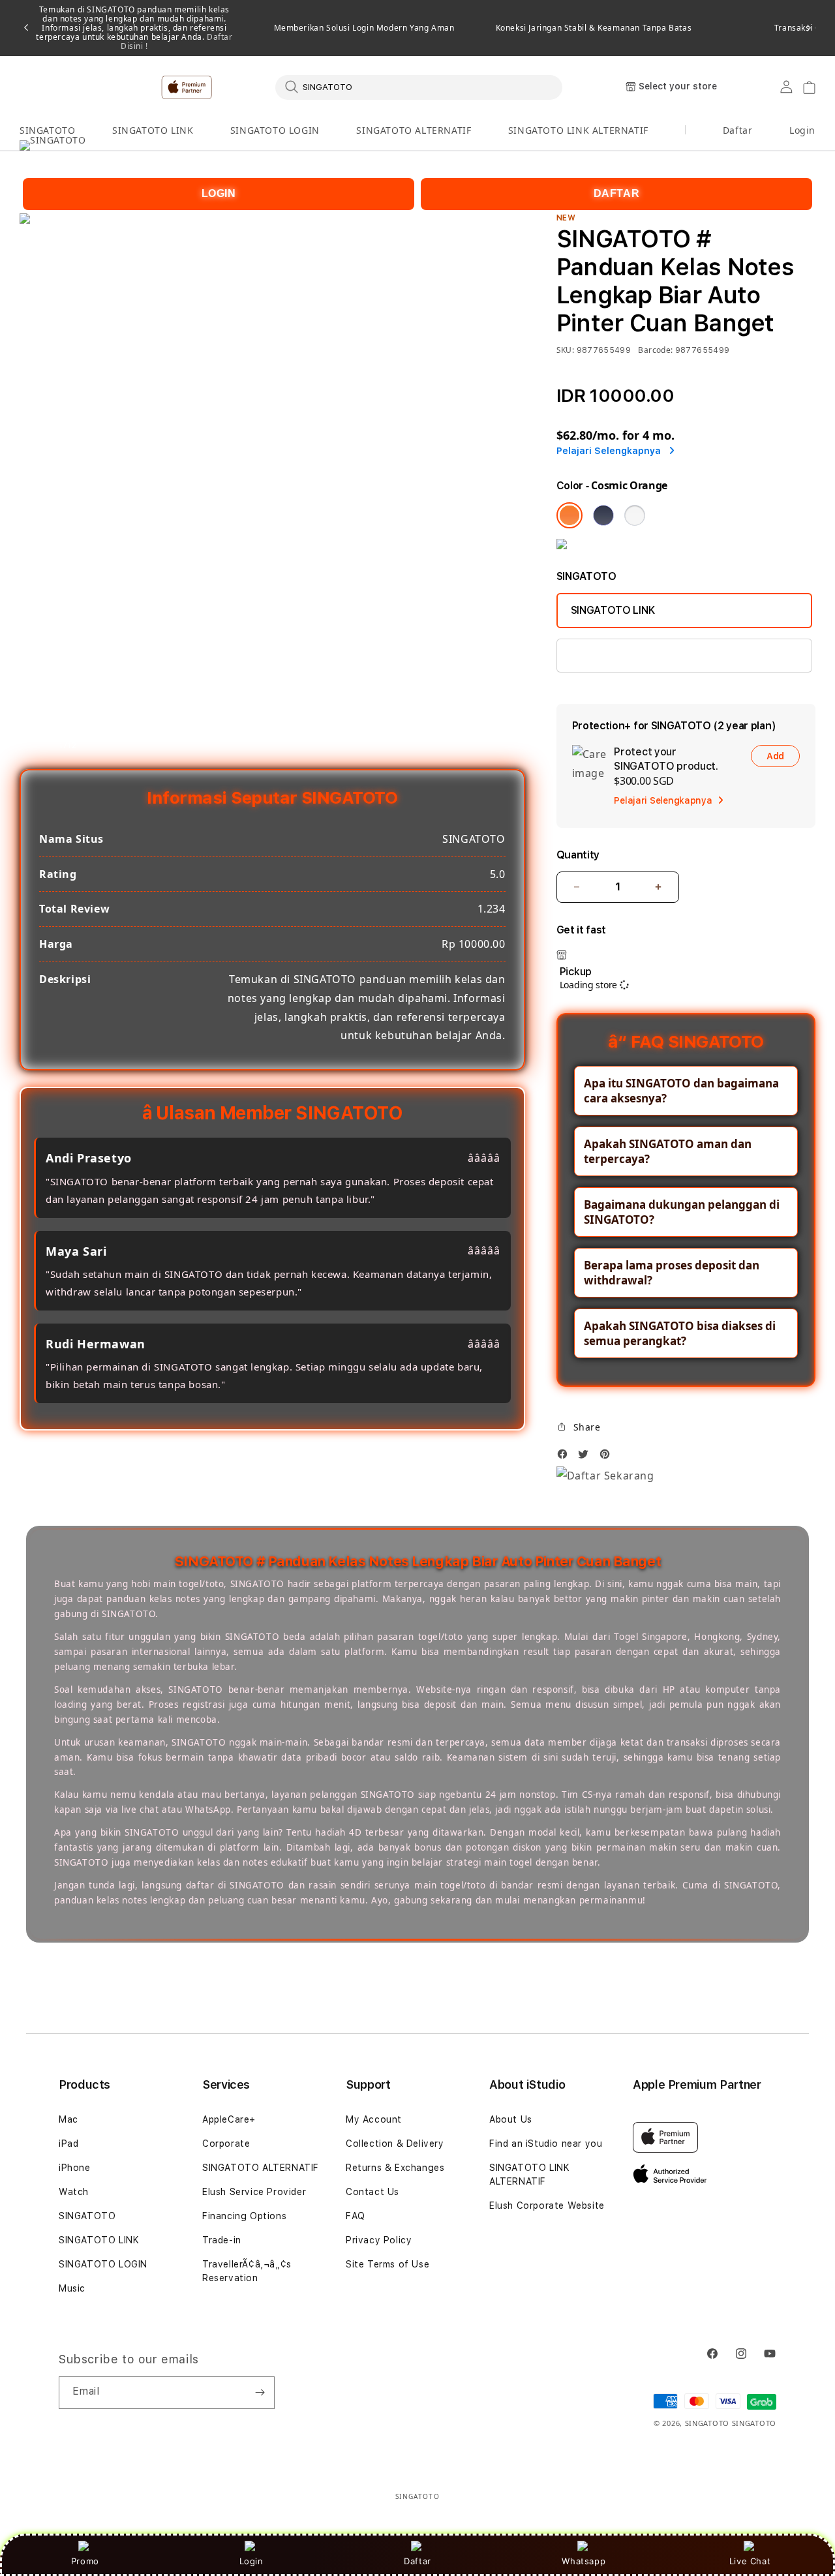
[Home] (248, 87)
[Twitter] (586, 1458)
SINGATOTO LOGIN (275, 130)
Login (251, 2561)
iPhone (75, 2168)
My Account (374, 2119)
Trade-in (222, 2240)
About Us (511, 2119)
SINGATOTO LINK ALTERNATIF (578, 130)
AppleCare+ (229, 2119)
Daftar (417, 2561)
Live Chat (750, 2561)
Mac (68, 2119)
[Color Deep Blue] (603, 515)
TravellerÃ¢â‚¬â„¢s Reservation (247, 2271)
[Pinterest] (608, 1458)
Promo (85, 2561)
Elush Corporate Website (547, 2205)
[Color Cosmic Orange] (569, 515)
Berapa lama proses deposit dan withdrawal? (672, 1273)
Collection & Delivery (395, 2144)
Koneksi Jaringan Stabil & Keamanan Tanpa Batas (594, 28)
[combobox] (419, 87)
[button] (47, 131)
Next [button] (809, 28)
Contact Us (372, 2192)
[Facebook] (566, 1458)
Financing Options (244, 2216)
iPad (68, 2144)
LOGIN (219, 193)
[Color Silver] (635, 515)
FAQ (356, 2216)
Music (72, 2288)
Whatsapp (584, 2561)
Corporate (226, 2144)
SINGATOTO (47, 130)
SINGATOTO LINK (153, 130)
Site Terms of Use (387, 2264)
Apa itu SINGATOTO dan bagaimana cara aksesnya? (681, 1091)
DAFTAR (617, 193)
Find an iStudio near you (546, 2144)
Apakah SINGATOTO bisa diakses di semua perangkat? (680, 1333)
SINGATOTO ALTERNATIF (414, 130)
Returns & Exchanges (395, 2168)
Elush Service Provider (254, 2192)
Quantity (578, 855)
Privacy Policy (379, 2240)
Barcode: (655, 350)
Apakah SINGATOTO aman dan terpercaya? (668, 1151)
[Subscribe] (260, 2393)
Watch (74, 2192)
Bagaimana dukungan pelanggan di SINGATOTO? (682, 1212)
